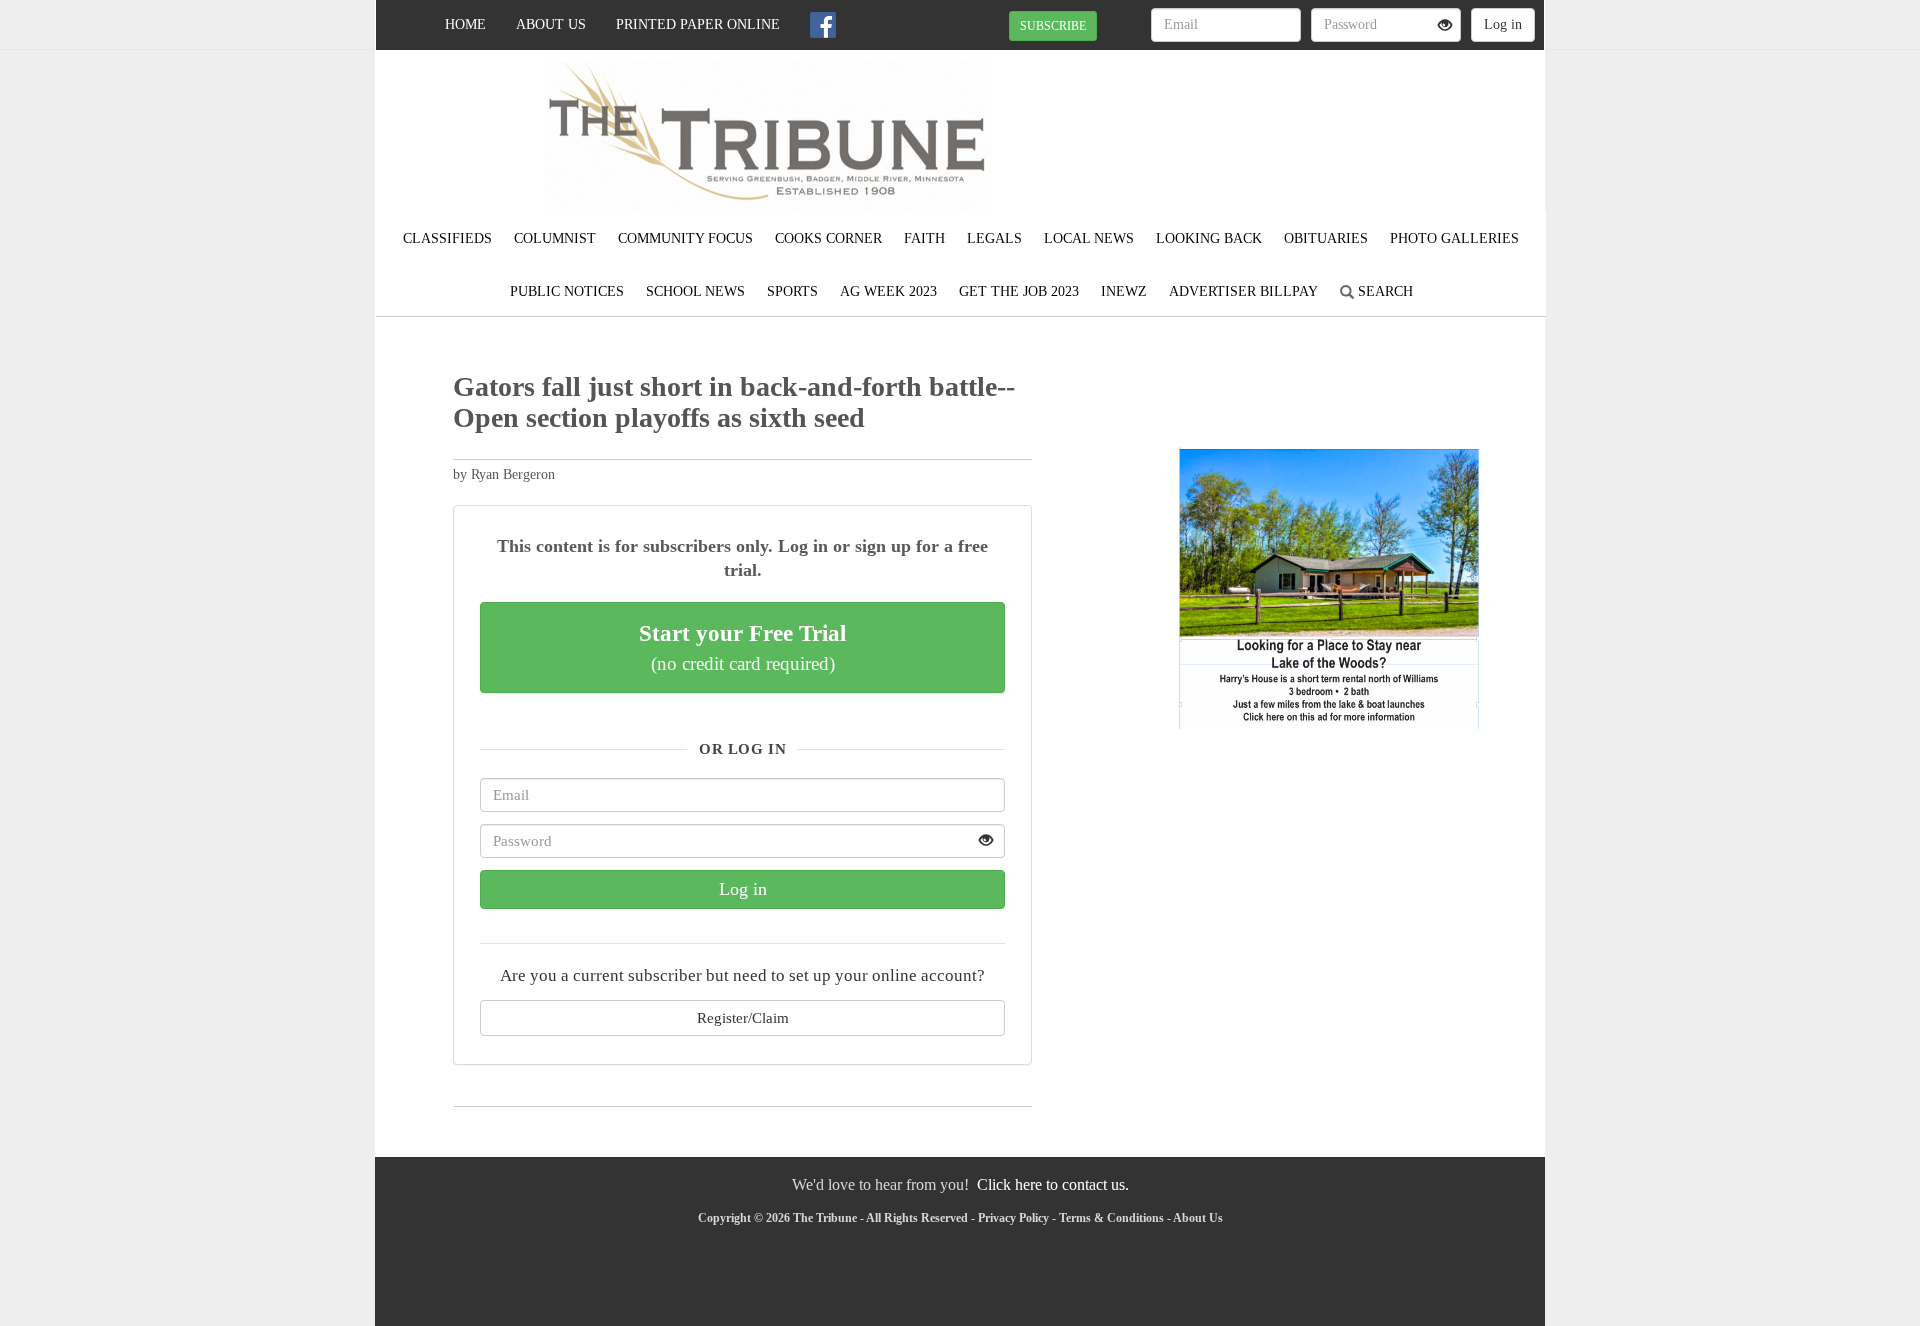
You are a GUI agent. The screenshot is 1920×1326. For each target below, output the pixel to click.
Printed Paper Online (698, 24)
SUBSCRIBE (1053, 26)
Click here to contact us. (1053, 1184)
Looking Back (1209, 238)
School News (695, 291)
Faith (924, 238)
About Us (551, 24)
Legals (994, 238)
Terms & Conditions (1111, 1218)
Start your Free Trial (742, 647)
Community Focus (685, 238)
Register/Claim (743, 1017)
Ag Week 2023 (888, 291)
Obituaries (1326, 238)
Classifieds (447, 238)
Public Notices (567, 291)
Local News (1089, 238)
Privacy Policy (1013, 1218)
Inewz (1124, 291)
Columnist (555, 238)
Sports (792, 291)
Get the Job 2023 (1019, 291)
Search (1383, 291)
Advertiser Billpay (1243, 291)
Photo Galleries (1454, 238)
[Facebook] (823, 25)
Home (465, 24)
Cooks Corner (828, 238)
